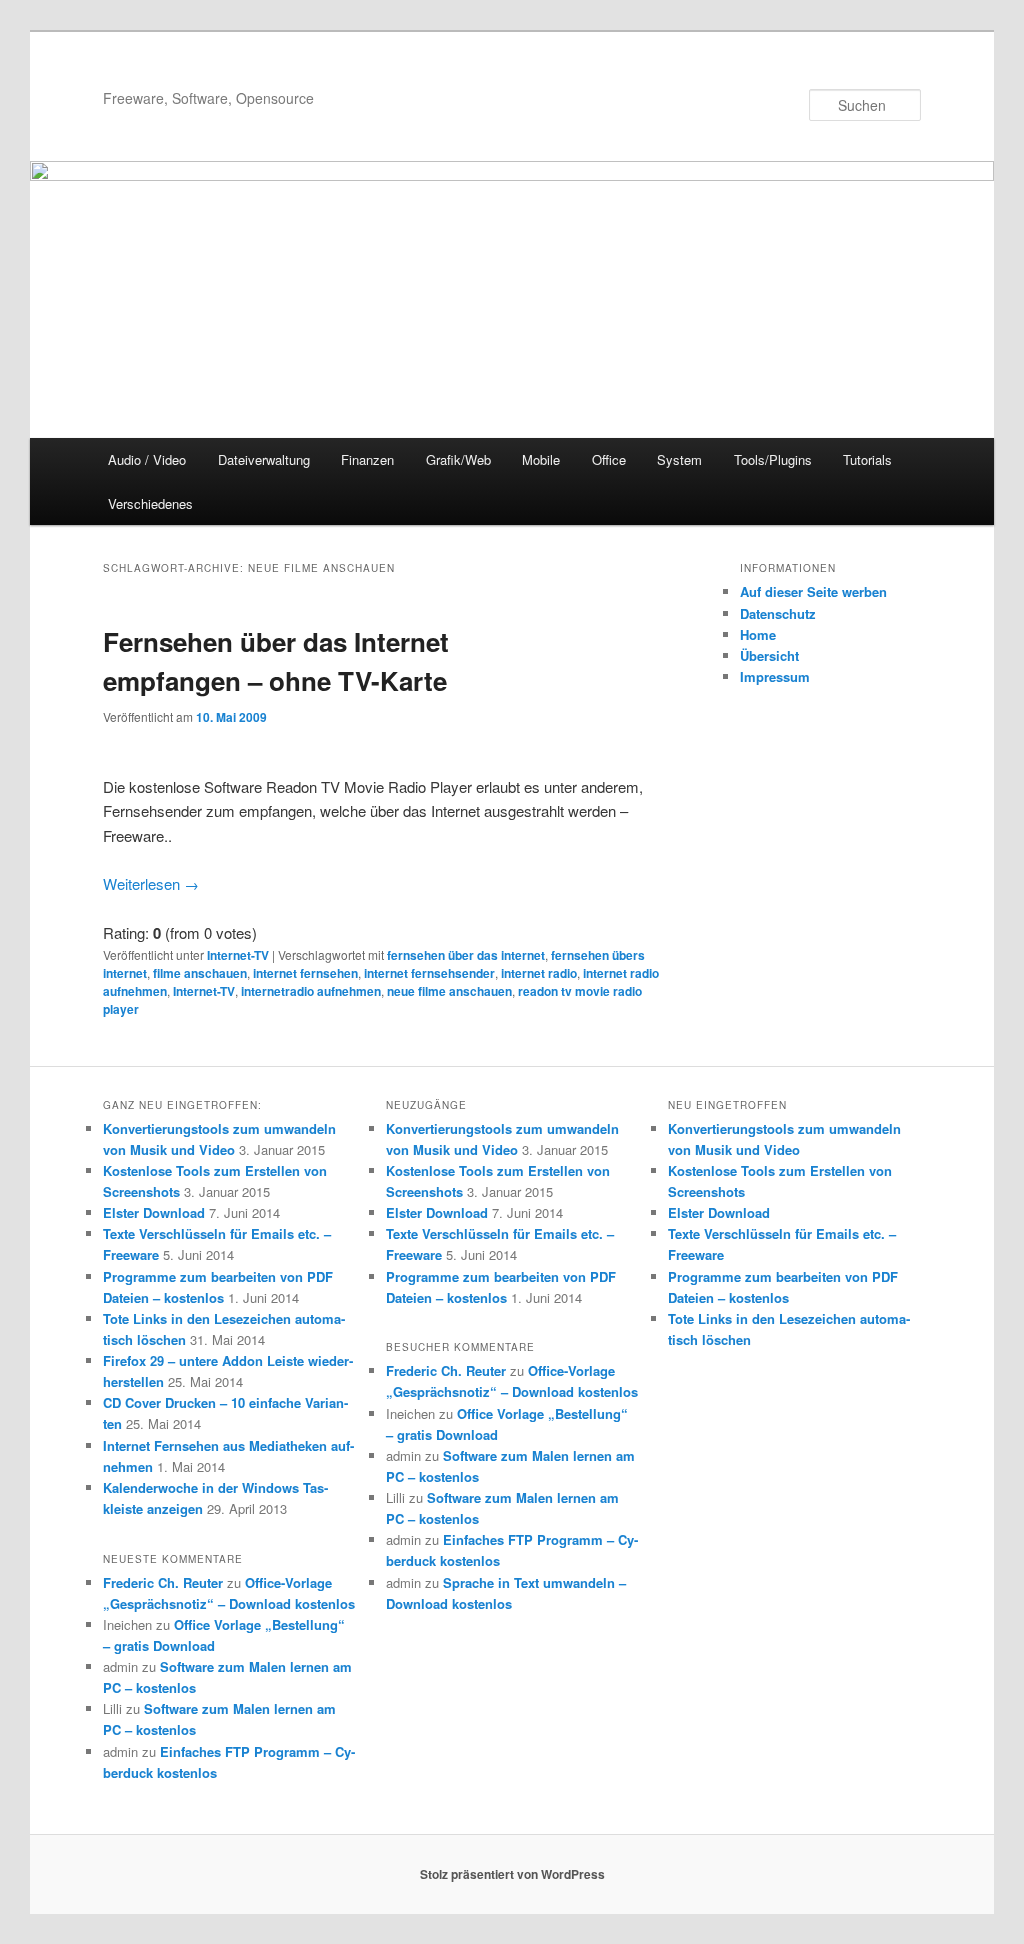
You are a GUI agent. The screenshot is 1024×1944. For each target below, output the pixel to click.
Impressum (775, 676)
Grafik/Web (458, 459)
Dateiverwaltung (264, 459)
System (679, 459)
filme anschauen (200, 973)
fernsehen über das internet (466, 955)
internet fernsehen (305, 973)
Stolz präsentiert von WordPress (512, 1874)
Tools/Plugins (773, 459)
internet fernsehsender (429, 973)
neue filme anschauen (449, 991)
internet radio (539, 973)
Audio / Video (147, 459)
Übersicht (769, 655)
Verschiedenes (150, 503)
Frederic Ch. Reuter (163, 1582)
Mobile (541, 459)
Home (758, 634)
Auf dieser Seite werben (813, 591)
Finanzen (367, 459)
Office (609, 459)
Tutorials (867, 459)
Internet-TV (238, 955)
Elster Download (154, 1212)
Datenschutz (778, 613)
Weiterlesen (151, 883)
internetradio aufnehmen (311, 991)
